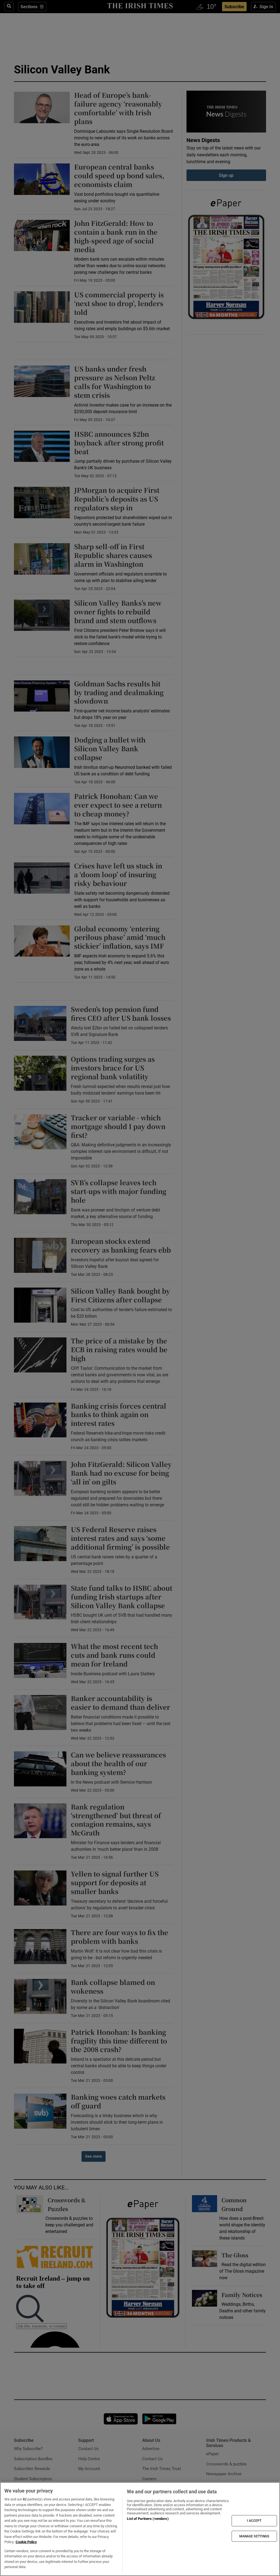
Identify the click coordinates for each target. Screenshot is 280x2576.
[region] (140, 2529)
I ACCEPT (254, 2521)
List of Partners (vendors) (148, 2519)
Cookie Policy (26, 2542)
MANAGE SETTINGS (254, 2536)
